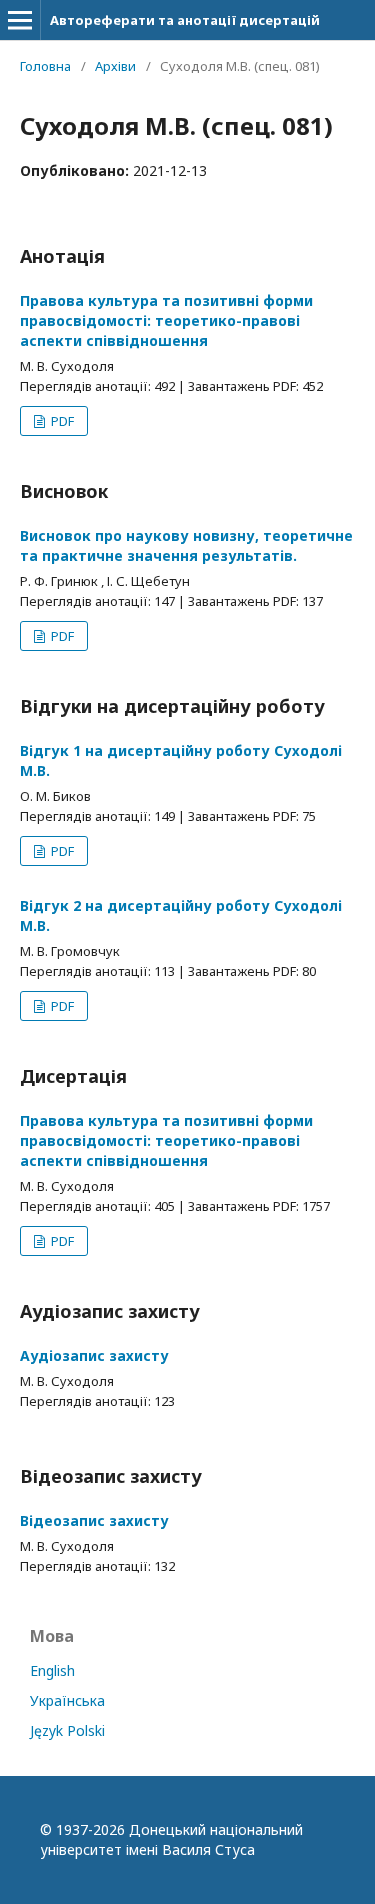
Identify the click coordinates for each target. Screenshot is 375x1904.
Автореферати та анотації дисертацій (185, 20)
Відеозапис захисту (94, 1520)
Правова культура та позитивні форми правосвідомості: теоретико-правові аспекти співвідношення (166, 320)
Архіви (115, 66)
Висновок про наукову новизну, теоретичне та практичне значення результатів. (186, 545)
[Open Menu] (20, 20)
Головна (45, 66)
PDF (61, 421)
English (52, 1670)
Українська (67, 1700)
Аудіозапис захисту (94, 1355)
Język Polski (67, 1730)
